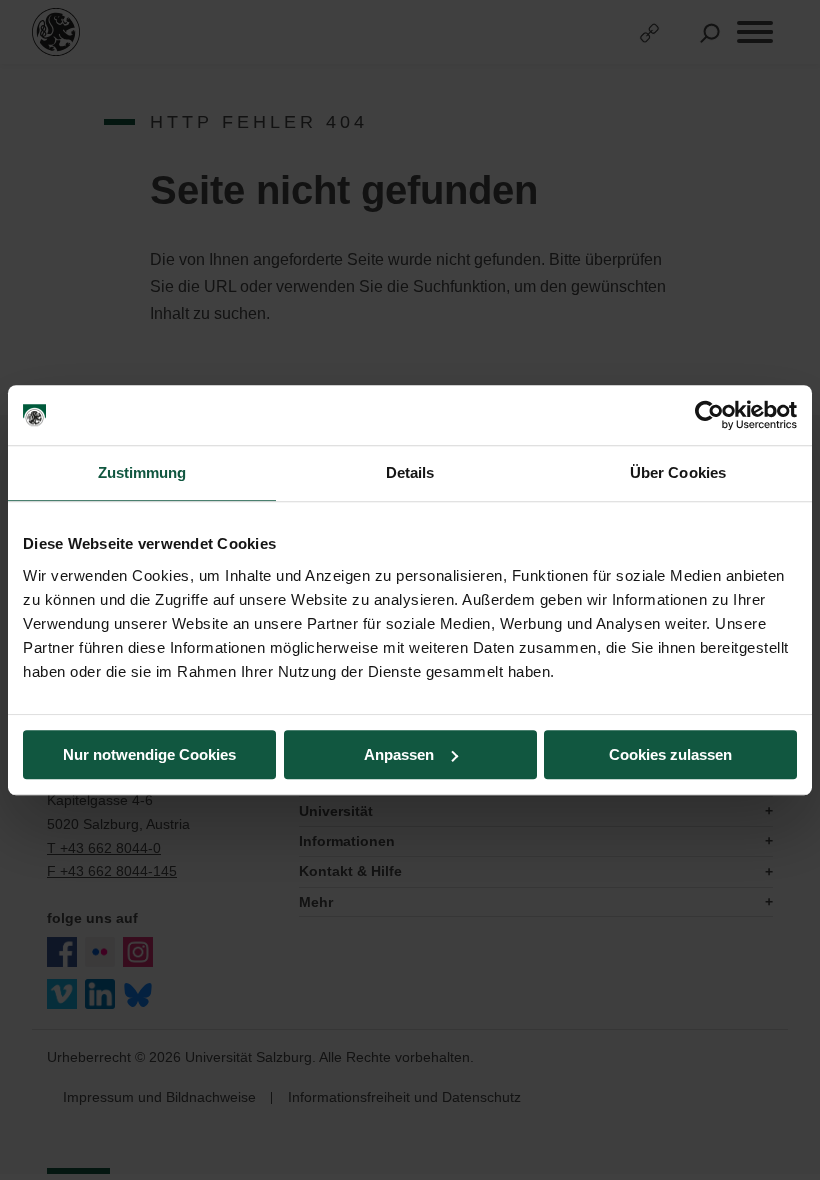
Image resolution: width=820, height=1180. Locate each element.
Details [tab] (410, 472)
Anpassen (399, 754)
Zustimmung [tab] (142, 472)
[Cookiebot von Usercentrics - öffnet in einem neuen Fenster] (709, 415)
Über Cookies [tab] (678, 472)
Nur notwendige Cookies (149, 754)
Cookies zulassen (670, 754)
